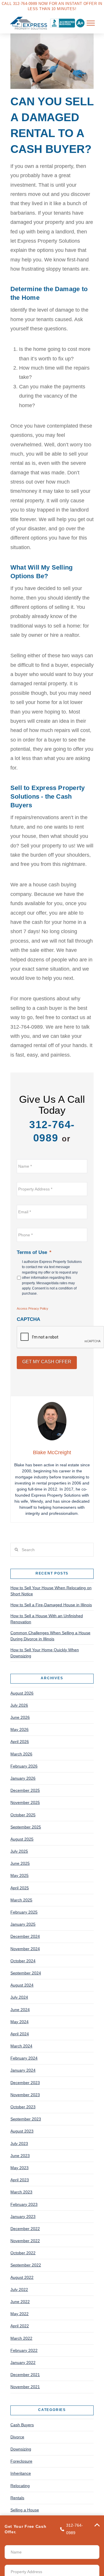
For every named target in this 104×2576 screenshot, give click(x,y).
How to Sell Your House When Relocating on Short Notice (51, 1591)
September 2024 (26, 1973)
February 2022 (24, 2350)
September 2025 (26, 1827)
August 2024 (22, 1985)
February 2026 (24, 1766)
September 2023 (26, 2119)
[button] (91, 23)
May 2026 (19, 1729)
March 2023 (21, 2192)
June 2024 (20, 2010)
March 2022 (21, 2338)
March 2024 (21, 2046)
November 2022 (25, 2241)
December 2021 (25, 2375)
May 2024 (19, 2022)
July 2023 (19, 2143)
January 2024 (23, 2070)
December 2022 (25, 2229)
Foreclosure (21, 2461)
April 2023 (20, 2180)
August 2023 (22, 2131)
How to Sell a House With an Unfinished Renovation (47, 1619)
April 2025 (20, 1888)
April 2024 (20, 2034)
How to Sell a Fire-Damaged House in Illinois (51, 1605)
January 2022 (23, 2362)
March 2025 (21, 1900)
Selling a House (25, 2510)
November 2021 (25, 2387)
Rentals (17, 2498)
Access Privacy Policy (32, 1308)
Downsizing (21, 2449)
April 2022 (20, 2326)
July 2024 (19, 1997)
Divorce (17, 2437)
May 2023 (19, 2168)
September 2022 (26, 2265)
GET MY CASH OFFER (47, 1362)
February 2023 (24, 2204)
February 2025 (24, 1912)
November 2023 (25, 2095)
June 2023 (20, 2156)
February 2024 (24, 2058)
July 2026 (19, 1705)
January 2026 (23, 1778)
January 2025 (23, 1924)
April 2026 (20, 1742)
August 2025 (22, 1839)
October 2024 (23, 1961)
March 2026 (21, 1754)
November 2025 (25, 1802)
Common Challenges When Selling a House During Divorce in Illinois (50, 1636)
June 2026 (20, 1717)
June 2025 (20, 1863)
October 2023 (23, 2107)
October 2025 (23, 1815)
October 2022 (23, 2253)
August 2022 (22, 2277)
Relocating (20, 2486)
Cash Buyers (22, 2425)
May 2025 (19, 1875)
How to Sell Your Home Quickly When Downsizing (45, 1653)
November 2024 (25, 1949)
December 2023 (25, 2083)
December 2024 (25, 1936)
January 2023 (23, 2216)
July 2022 (19, 2289)
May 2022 (19, 2314)
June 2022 (20, 2302)
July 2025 (19, 1851)
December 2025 (25, 1790)
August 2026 (22, 1693)
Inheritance (21, 2473)
